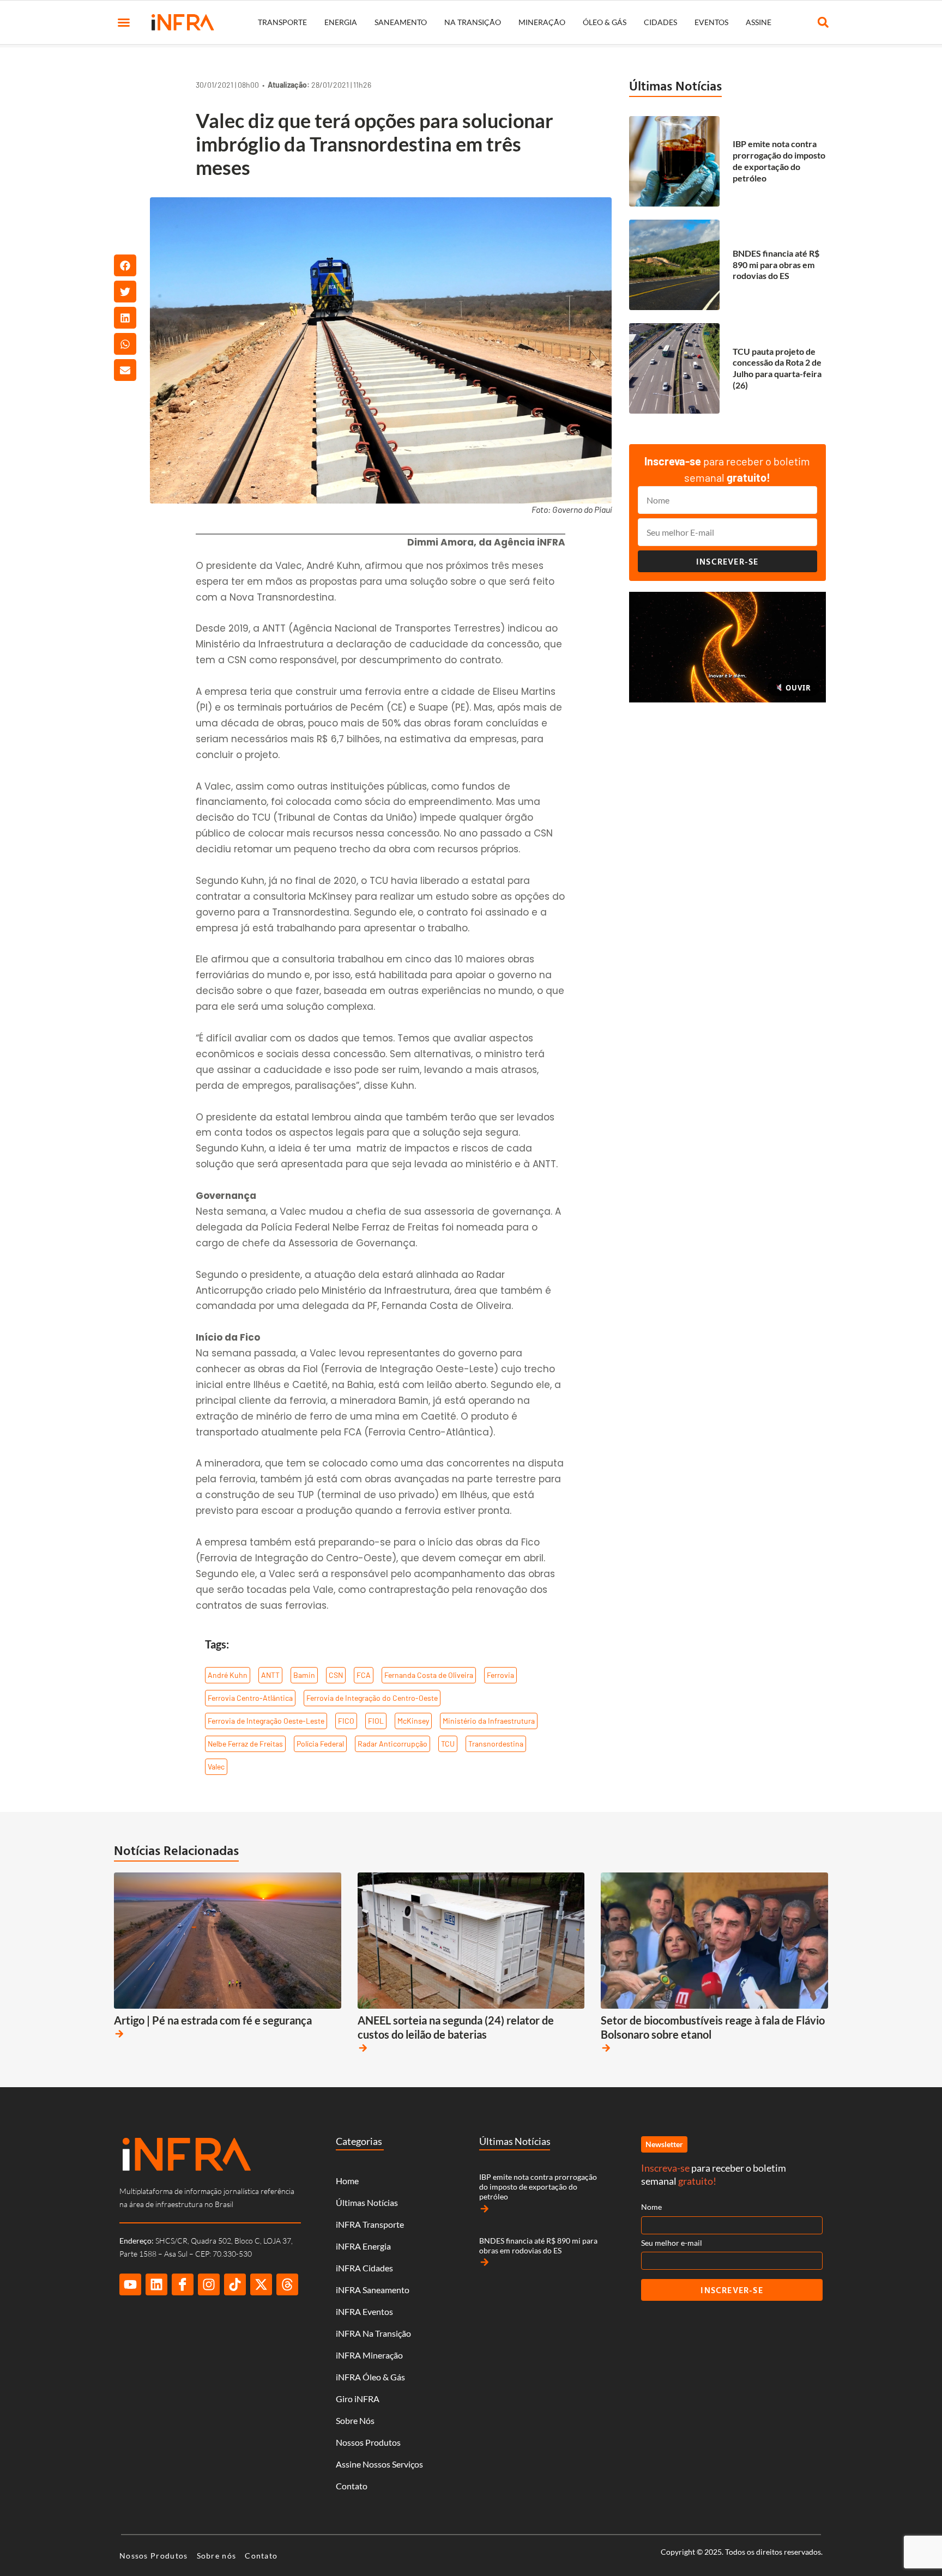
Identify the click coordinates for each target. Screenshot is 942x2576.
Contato (352, 2486)
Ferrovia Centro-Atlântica (250, 1698)
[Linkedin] (156, 2284)
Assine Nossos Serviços (379, 2464)
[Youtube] (130, 2284)
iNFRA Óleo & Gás (370, 2377)
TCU (448, 1744)
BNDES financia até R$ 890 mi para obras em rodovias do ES (776, 265)
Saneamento (401, 22)
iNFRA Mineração (369, 2355)
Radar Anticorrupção (392, 1744)
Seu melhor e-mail (672, 2243)
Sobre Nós (355, 2420)
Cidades (660, 22)
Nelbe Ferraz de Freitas (245, 1744)
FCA (364, 1675)
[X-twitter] (261, 2284)
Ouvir (797, 688)
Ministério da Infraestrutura (489, 1721)
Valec (216, 1766)
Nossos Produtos (368, 2442)
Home (347, 2181)
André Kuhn (228, 1675)
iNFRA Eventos (364, 2311)
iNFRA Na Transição (373, 2333)
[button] (124, 22)
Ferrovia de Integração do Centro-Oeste (372, 1698)
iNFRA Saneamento (373, 2290)
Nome (651, 2207)
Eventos (711, 22)
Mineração (542, 22)
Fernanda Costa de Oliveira (429, 1675)
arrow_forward (119, 2034)
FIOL (376, 1721)
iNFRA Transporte (370, 2224)
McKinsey (413, 1721)
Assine (759, 22)
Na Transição (473, 22)
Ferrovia (500, 1675)
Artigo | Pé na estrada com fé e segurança (213, 2020)
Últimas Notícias (675, 86)
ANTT (270, 1675)
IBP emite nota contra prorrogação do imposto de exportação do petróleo (779, 160)
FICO (346, 1721)
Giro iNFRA (358, 2399)
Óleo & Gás (605, 22)
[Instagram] (209, 2284)
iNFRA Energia (363, 2246)
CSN (336, 1675)
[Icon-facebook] (183, 2284)
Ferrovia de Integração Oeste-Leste (266, 1721)
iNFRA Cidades (364, 2268)
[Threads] (287, 2284)
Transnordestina (496, 1744)
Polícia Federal (320, 1744)
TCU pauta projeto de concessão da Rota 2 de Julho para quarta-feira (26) (777, 368)
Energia (341, 22)
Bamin (304, 1675)
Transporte (282, 22)
